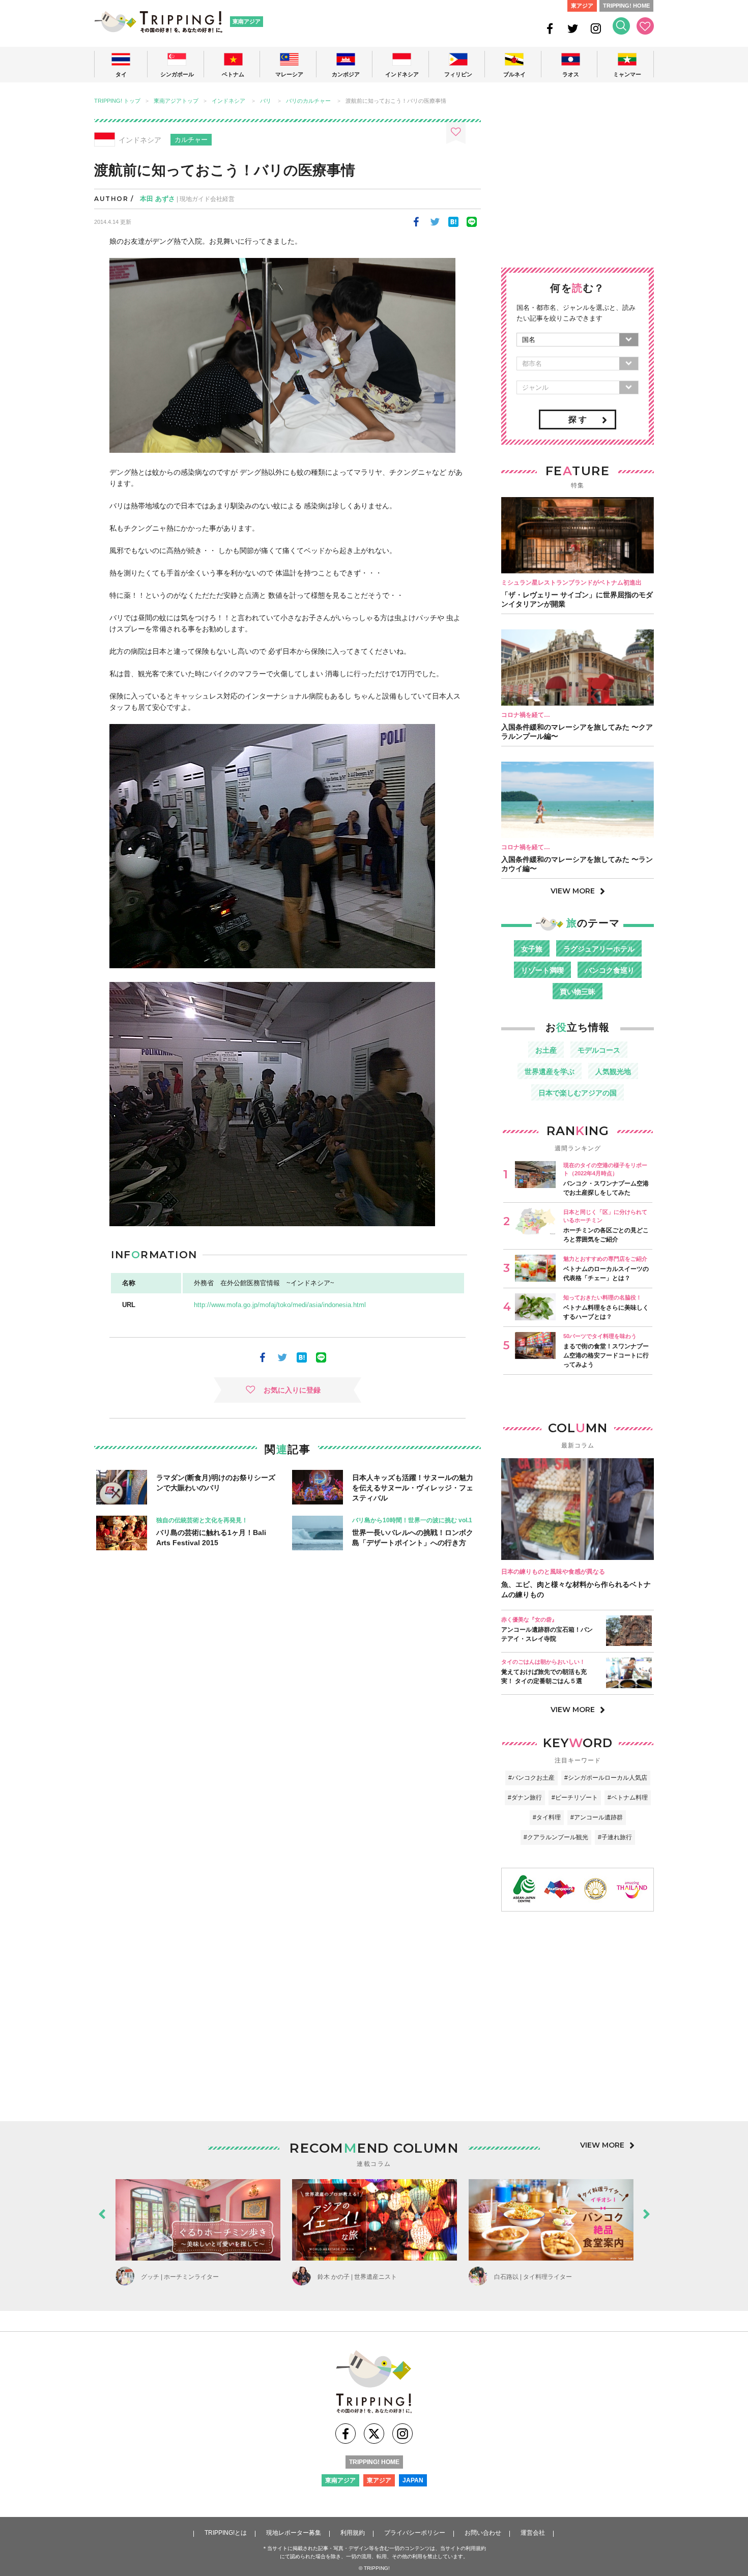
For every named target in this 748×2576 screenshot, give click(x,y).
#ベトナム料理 (628, 1798)
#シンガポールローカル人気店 (606, 1778)
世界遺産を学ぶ (550, 1072)
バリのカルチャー (308, 101)
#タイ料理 (547, 1817)
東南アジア (247, 21)
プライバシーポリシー (415, 2533)
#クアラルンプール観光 (556, 1837)
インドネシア (228, 101)
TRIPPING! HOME (626, 6)
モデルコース (599, 1050)
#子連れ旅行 (615, 1837)
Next (646, 2212)
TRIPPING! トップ (117, 101)
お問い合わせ (483, 2533)
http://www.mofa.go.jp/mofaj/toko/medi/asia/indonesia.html (280, 1305)
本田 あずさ (157, 199)
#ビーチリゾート (575, 1798)
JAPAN (413, 2480)
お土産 (546, 1050)
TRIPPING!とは (226, 2533)
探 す (578, 419)
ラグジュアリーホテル (599, 949)
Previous (102, 2212)
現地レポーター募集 (294, 2533)
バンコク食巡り (610, 970)
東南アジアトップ (176, 101)
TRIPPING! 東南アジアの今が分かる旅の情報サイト (158, 22)
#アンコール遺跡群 (597, 1817)
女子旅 (532, 949)
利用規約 (353, 2533)
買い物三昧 (578, 992)
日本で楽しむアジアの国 (578, 1093)
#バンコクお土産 (531, 1778)
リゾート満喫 (542, 970)
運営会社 (533, 2533)
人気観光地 (613, 1072)
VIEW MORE (573, 891)
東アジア (582, 6)
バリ (266, 101)
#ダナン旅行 (525, 1798)
